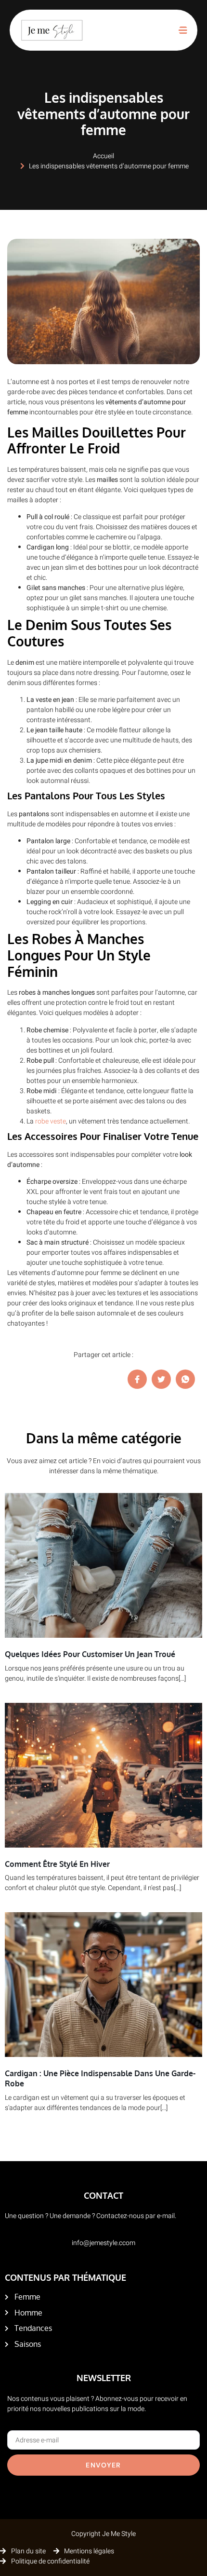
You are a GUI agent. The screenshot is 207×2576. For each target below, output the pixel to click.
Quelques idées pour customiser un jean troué (90, 1654)
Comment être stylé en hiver (57, 1864)
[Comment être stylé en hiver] (103, 1775)
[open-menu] (183, 30)
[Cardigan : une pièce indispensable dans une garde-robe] (103, 1985)
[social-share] (137, 1379)
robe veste (51, 1121)
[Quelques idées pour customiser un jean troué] (103, 1565)
